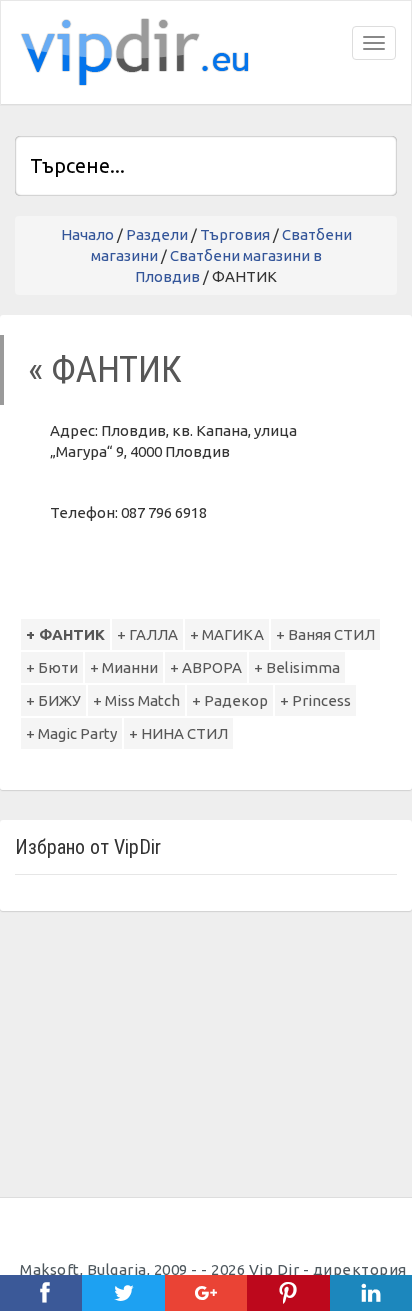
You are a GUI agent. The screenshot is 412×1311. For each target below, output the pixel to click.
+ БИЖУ (53, 700)
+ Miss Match (136, 700)
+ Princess (315, 700)
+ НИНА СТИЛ (178, 733)
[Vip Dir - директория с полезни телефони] (131, 52)
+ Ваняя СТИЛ (325, 634)
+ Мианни (124, 667)
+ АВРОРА (206, 667)
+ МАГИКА (227, 634)
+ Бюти (52, 667)
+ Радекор (230, 700)
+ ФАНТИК (65, 634)
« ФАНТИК (105, 369)
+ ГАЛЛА (147, 634)
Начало (87, 234)
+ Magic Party (71, 733)
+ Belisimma (297, 667)
